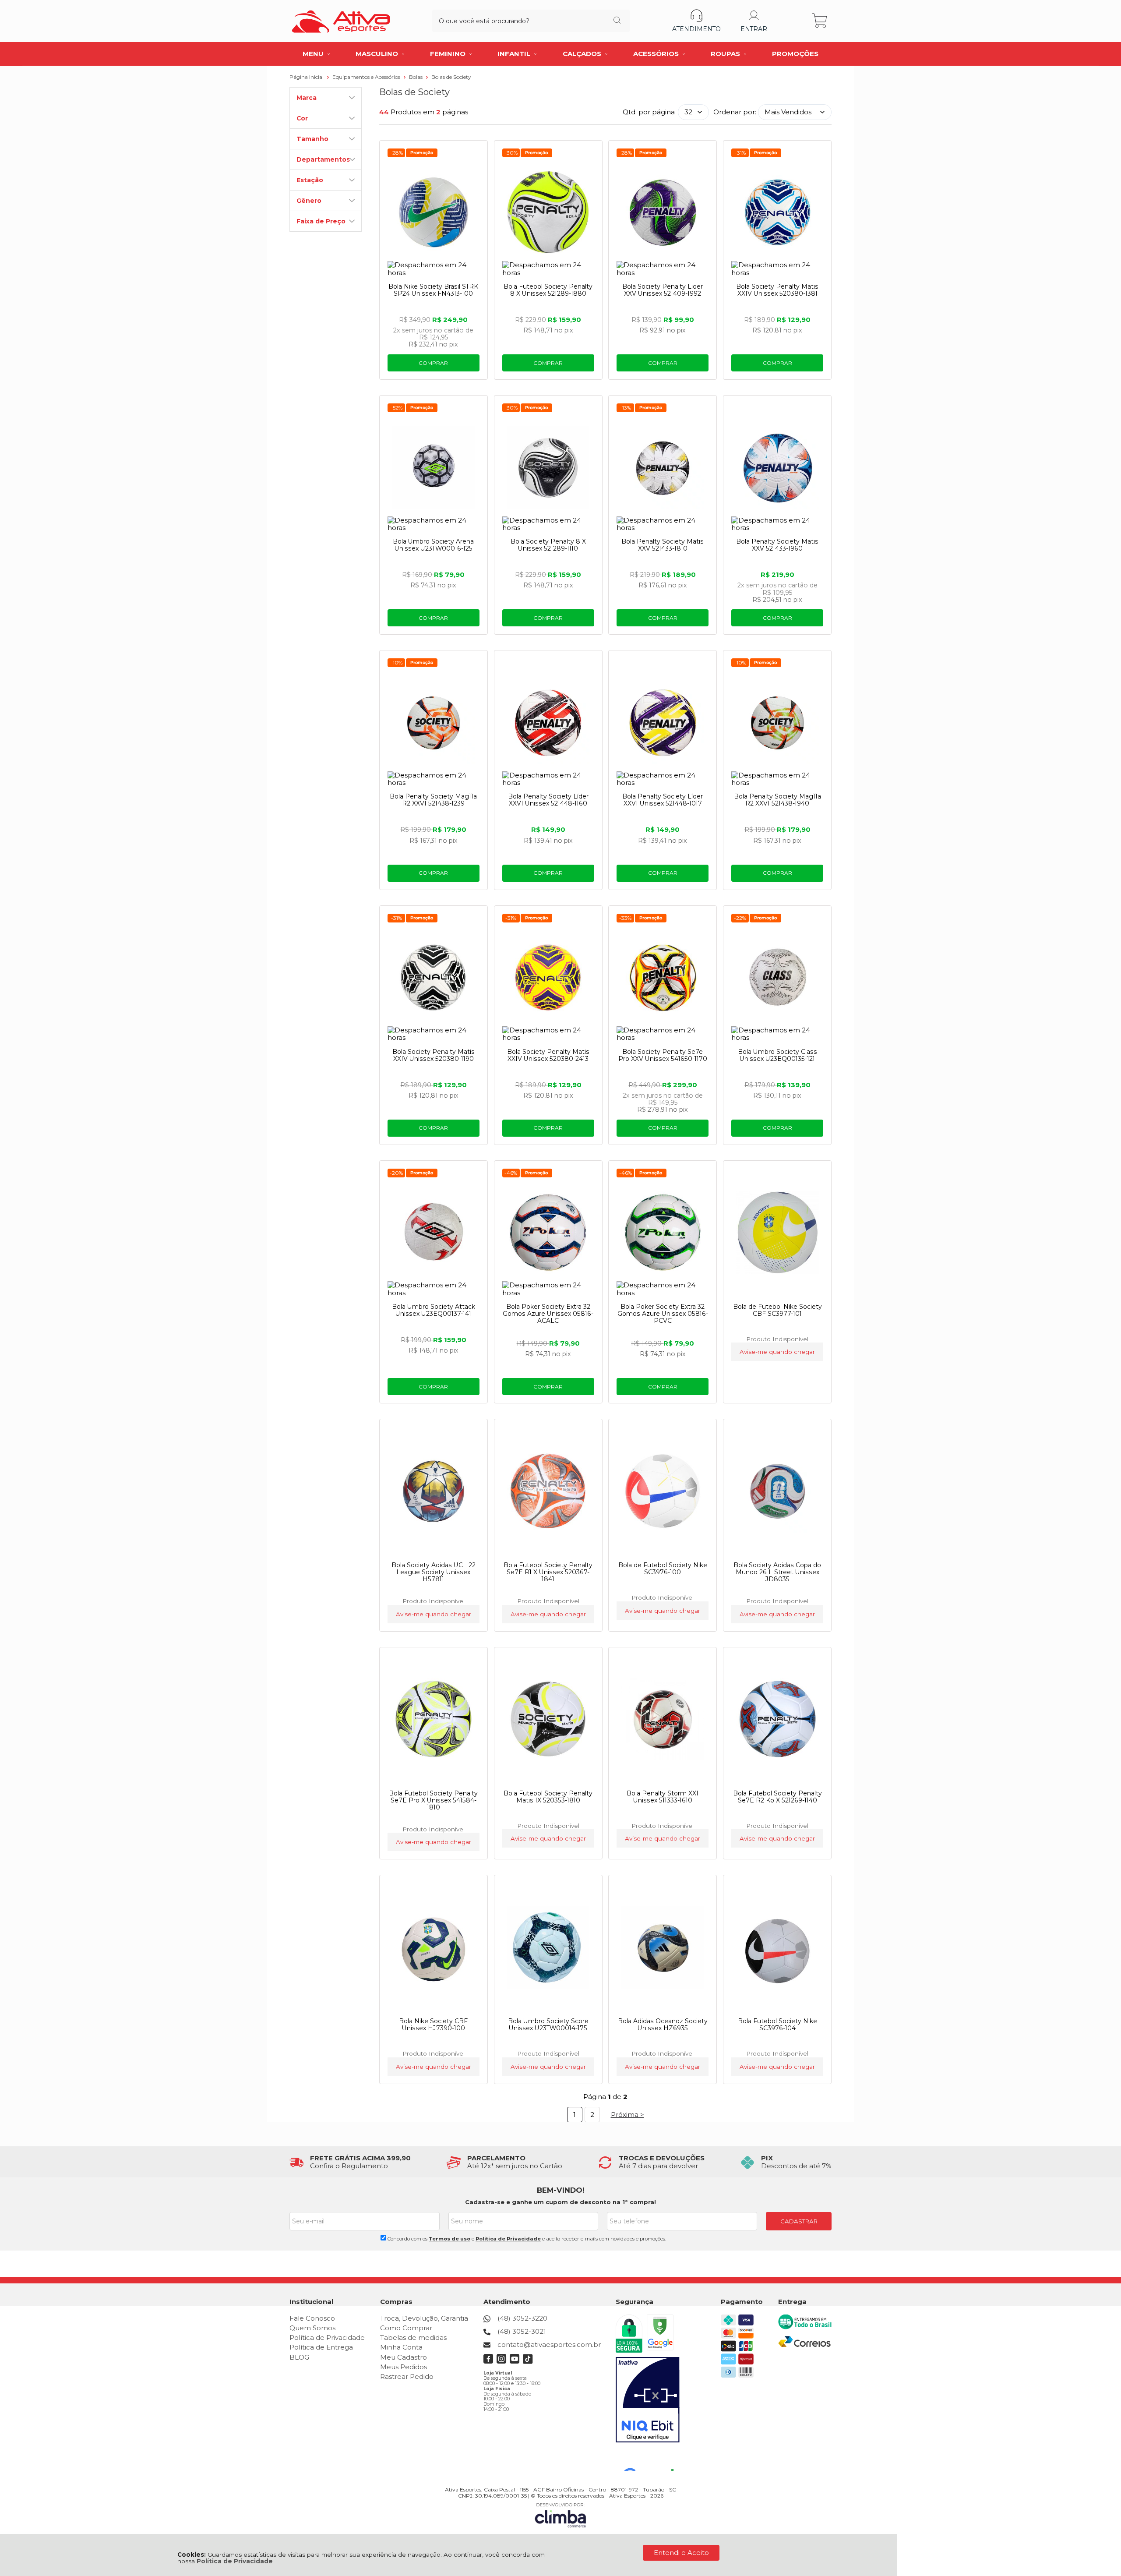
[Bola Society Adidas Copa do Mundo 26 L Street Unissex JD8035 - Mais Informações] (777, 1491)
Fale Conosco (312, 2318)
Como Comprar (406, 2328)
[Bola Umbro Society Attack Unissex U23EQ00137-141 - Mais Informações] (434, 1233)
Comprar (433, 363)
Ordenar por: (735, 112)
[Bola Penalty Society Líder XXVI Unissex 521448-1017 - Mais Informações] (663, 722)
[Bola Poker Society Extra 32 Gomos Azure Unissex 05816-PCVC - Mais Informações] (663, 1233)
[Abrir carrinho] (820, 21)
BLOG (299, 2357)
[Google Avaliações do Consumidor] (652, 2459)
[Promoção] (422, 153)
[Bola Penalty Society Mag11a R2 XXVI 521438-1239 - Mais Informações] (434, 722)
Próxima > (627, 2115)
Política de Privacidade (235, 2561)
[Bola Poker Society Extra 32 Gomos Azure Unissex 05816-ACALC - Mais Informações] (548, 1233)
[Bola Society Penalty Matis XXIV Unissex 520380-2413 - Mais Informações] (548, 978)
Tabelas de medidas (413, 2337)
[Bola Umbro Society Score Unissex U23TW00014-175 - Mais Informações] (548, 1947)
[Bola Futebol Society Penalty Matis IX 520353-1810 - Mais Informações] (548, 1719)
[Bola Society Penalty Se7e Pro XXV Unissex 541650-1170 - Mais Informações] (663, 978)
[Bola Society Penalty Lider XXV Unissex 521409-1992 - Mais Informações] (663, 212)
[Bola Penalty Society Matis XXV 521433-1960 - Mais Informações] (777, 467)
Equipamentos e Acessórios (367, 77)
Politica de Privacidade (508, 2239)
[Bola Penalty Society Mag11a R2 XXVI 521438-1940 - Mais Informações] (777, 722)
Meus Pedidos (404, 2367)
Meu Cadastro (404, 2357)
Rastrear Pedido (407, 2376)
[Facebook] (488, 2362)
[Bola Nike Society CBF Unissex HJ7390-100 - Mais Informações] (434, 1947)
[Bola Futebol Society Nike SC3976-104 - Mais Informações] (777, 1947)
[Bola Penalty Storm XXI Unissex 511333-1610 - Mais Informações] (663, 1719)
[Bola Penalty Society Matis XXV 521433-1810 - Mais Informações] (663, 467)
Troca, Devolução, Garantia (424, 2318)
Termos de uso (449, 2239)
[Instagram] (502, 2362)
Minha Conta (401, 2347)
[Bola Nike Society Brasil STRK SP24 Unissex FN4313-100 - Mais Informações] (434, 212)
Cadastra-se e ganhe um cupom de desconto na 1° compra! (560, 2202)
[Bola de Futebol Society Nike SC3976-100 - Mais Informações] (663, 1491)
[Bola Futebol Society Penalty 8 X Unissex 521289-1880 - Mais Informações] (548, 212)
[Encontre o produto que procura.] (617, 21)
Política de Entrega (321, 2347)
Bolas (416, 77)
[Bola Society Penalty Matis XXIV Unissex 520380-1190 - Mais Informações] (434, 978)
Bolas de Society (451, 77)
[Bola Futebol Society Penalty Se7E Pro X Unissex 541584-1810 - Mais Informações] (434, 1719)
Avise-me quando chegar (777, 1352)
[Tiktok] (528, 2362)
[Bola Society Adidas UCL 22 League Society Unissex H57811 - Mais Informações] (434, 1491)
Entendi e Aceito (681, 2553)
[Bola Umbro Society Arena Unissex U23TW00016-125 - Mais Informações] (434, 467)
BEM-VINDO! (561, 2190)
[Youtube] (515, 2362)
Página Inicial (307, 77)
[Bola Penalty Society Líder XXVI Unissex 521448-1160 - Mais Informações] (548, 722)
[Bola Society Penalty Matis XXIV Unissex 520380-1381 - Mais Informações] (777, 212)
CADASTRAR (799, 2221)
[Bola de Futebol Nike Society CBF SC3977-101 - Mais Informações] (777, 1233)
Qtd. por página (649, 112)
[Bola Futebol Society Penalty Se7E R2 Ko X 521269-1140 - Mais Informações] (777, 1719)
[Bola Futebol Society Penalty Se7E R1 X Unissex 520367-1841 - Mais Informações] (548, 1491)
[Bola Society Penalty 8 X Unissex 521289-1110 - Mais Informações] (548, 467)
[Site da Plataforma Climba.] (560, 2515)
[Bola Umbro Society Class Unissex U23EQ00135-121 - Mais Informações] (777, 978)
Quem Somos (312, 2328)
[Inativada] (648, 2400)
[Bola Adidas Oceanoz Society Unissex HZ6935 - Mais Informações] (663, 1947)
